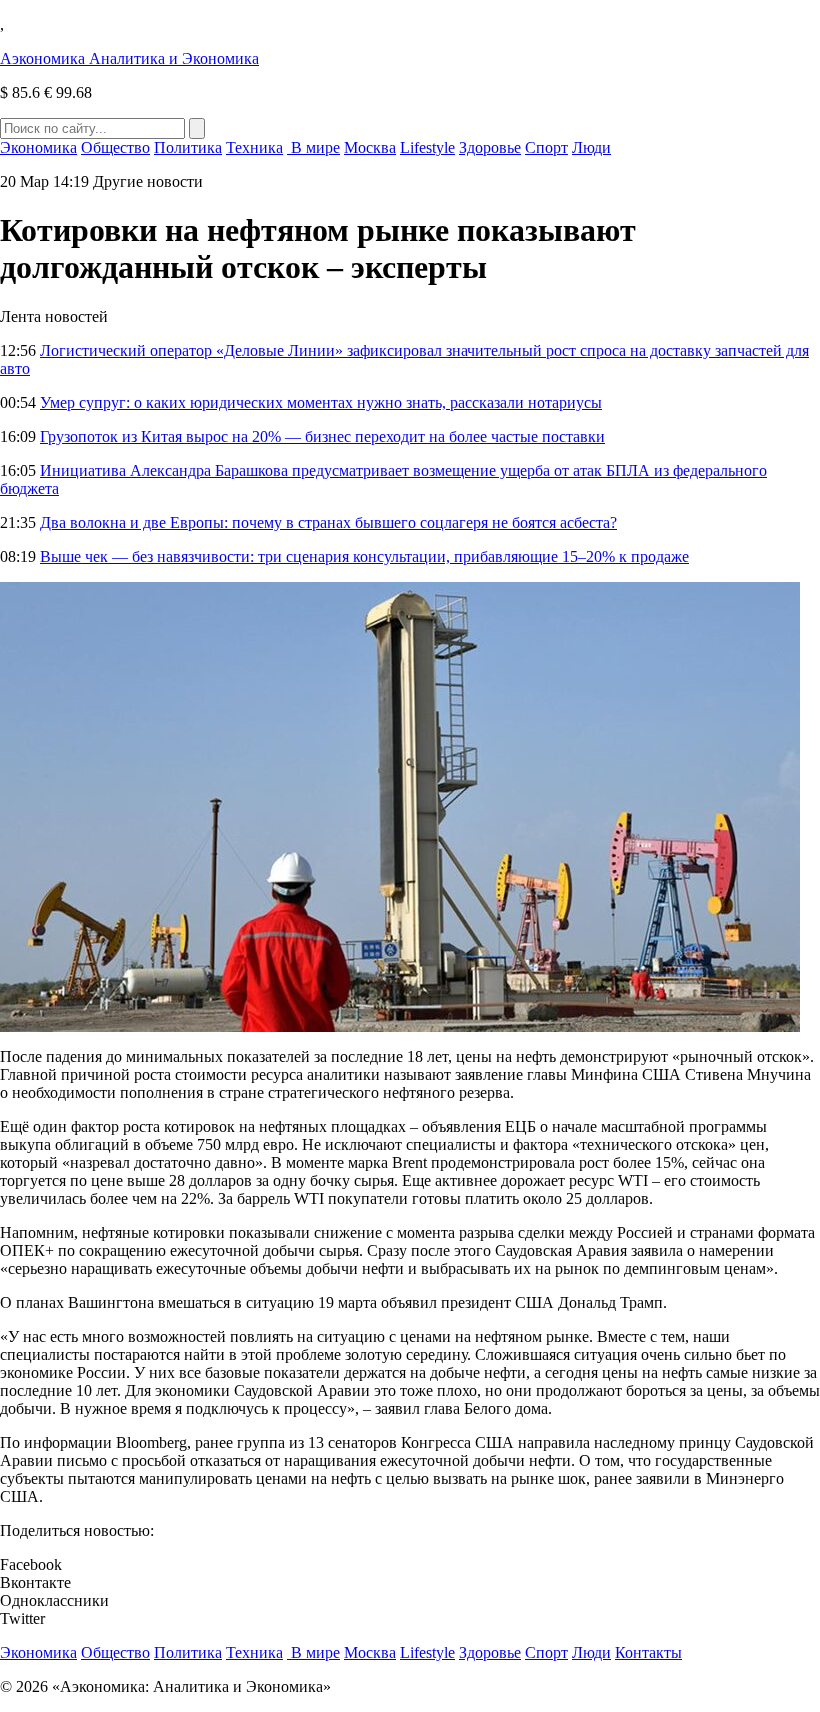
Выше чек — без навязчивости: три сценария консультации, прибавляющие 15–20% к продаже (364, 556)
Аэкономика (129, 58)
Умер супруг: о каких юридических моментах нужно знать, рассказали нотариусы (321, 402)
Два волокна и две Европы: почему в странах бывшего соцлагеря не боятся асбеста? (328, 522)
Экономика (38, 147)
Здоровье (490, 147)
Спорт (546, 147)
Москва (370, 147)
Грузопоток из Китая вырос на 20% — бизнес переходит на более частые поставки (322, 436)
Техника (254, 147)
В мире (313, 147)
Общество (115, 147)
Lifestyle (427, 147)
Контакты (648, 1652)
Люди (591, 147)
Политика (188, 147)
